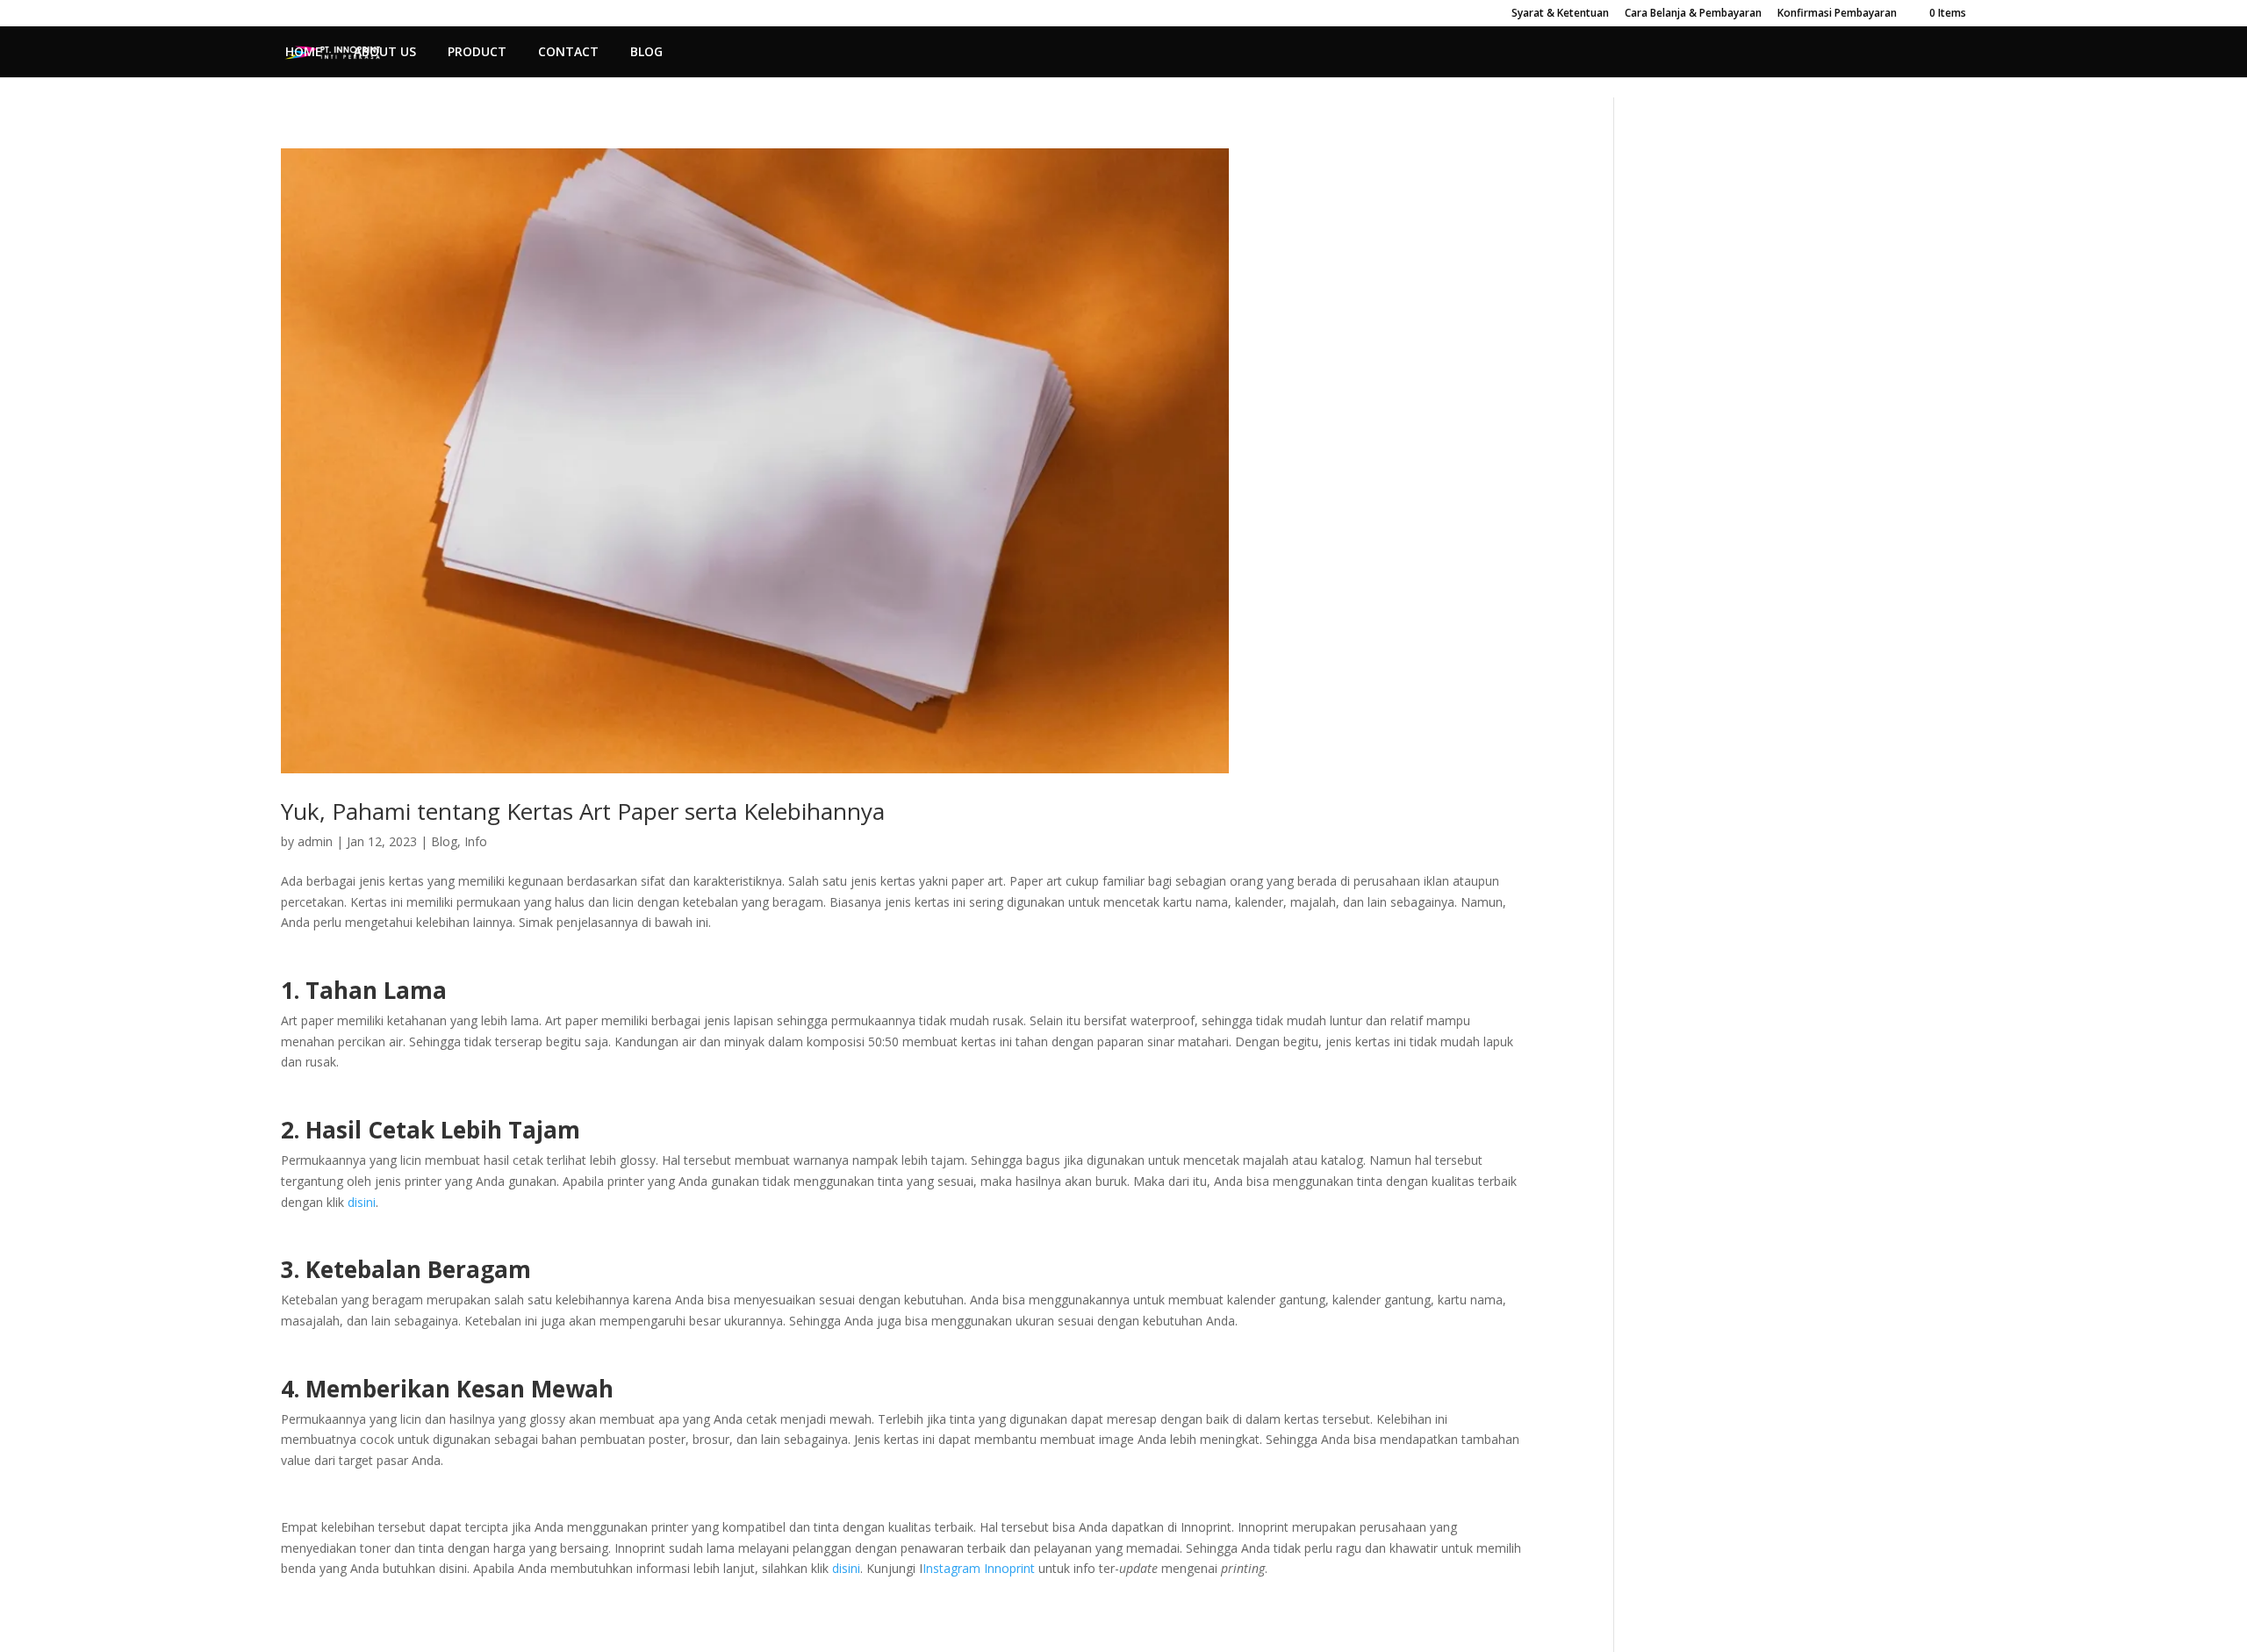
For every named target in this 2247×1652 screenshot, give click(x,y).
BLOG (646, 53)
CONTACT (568, 53)
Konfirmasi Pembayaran (1837, 14)
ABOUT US (385, 53)
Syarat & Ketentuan (1560, 14)
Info (476, 841)
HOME (304, 53)
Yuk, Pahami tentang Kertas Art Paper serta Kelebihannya (583, 811)
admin (315, 841)
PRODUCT (477, 53)
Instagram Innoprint (979, 1568)
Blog (444, 841)
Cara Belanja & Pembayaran (1693, 14)
